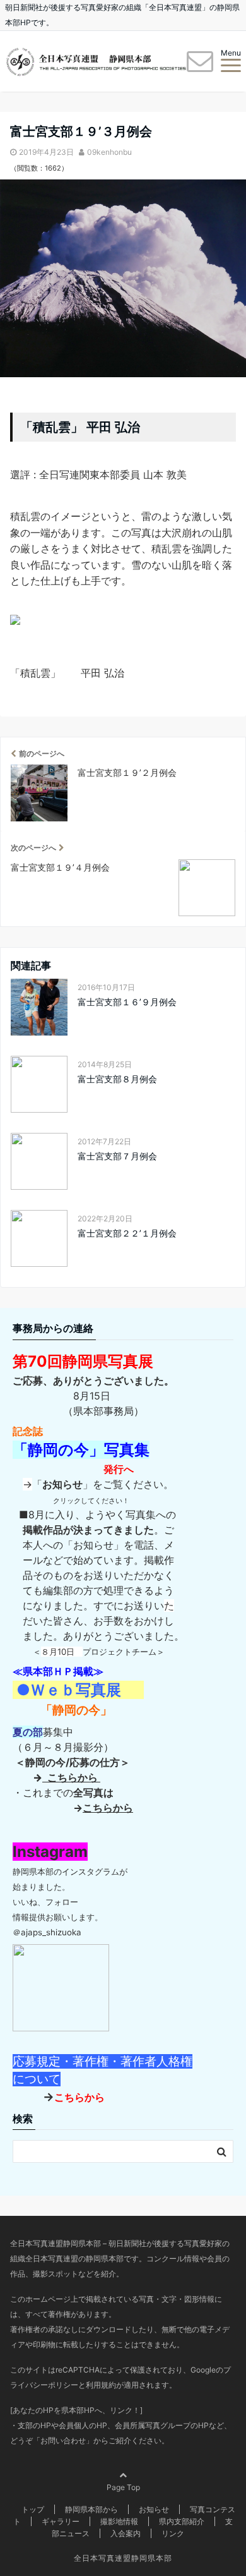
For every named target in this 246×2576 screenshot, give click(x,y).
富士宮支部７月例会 (117, 1156)
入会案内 (126, 2533)
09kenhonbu (109, 152)
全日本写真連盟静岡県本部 (123, 2558)
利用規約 (101, 2385)
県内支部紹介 (182, 2521)
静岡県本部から (91, 2509)
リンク (173, 2533)
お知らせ (154, 2509)
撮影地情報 (119, 2521)
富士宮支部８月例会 (117, 1079)
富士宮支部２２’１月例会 (127, 1233)
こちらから (71, 1777)
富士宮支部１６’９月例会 (127, 1002)
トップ (33, 2509)
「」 (62, 1484)
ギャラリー (61, 2521)
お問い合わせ (63, 2440)
